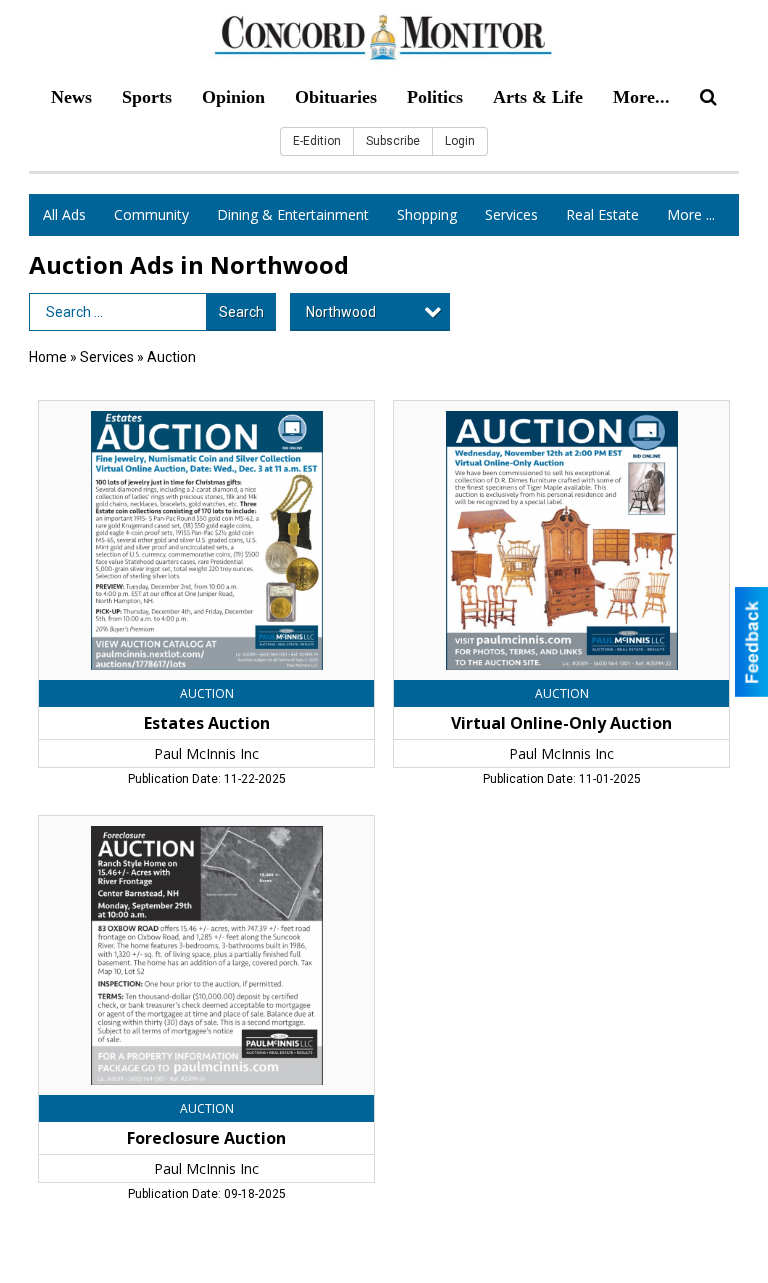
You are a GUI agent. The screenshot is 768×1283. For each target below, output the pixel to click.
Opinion (233, 97)
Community (151, 214)
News (71, 97)
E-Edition (317, 141)
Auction (171, 357)
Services (511, 214)
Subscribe (393, 141)
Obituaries (336, 97)
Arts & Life (538, 97)
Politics (435, 97)
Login (460, 141)
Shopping (427, 214)
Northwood (341, 312)
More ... (691, 214)
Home (48, 357)
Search (241, 312)
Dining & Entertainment (293, 214)
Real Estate (602, 214)
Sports (147, 97)
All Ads (64, 214)
